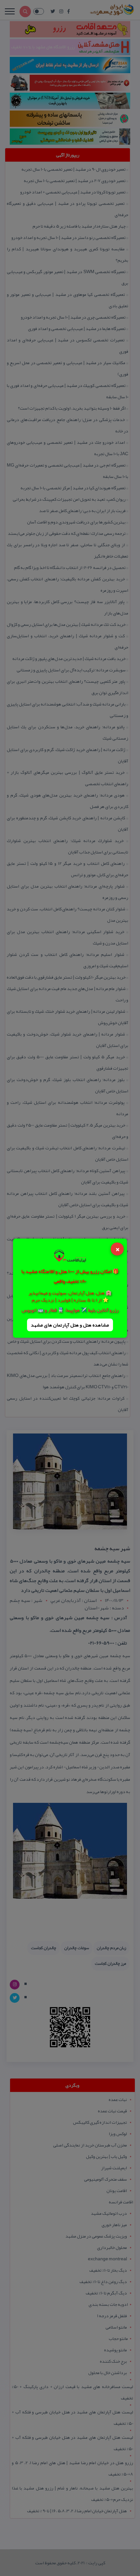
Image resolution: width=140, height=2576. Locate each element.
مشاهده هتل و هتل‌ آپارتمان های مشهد (70, 1325)
